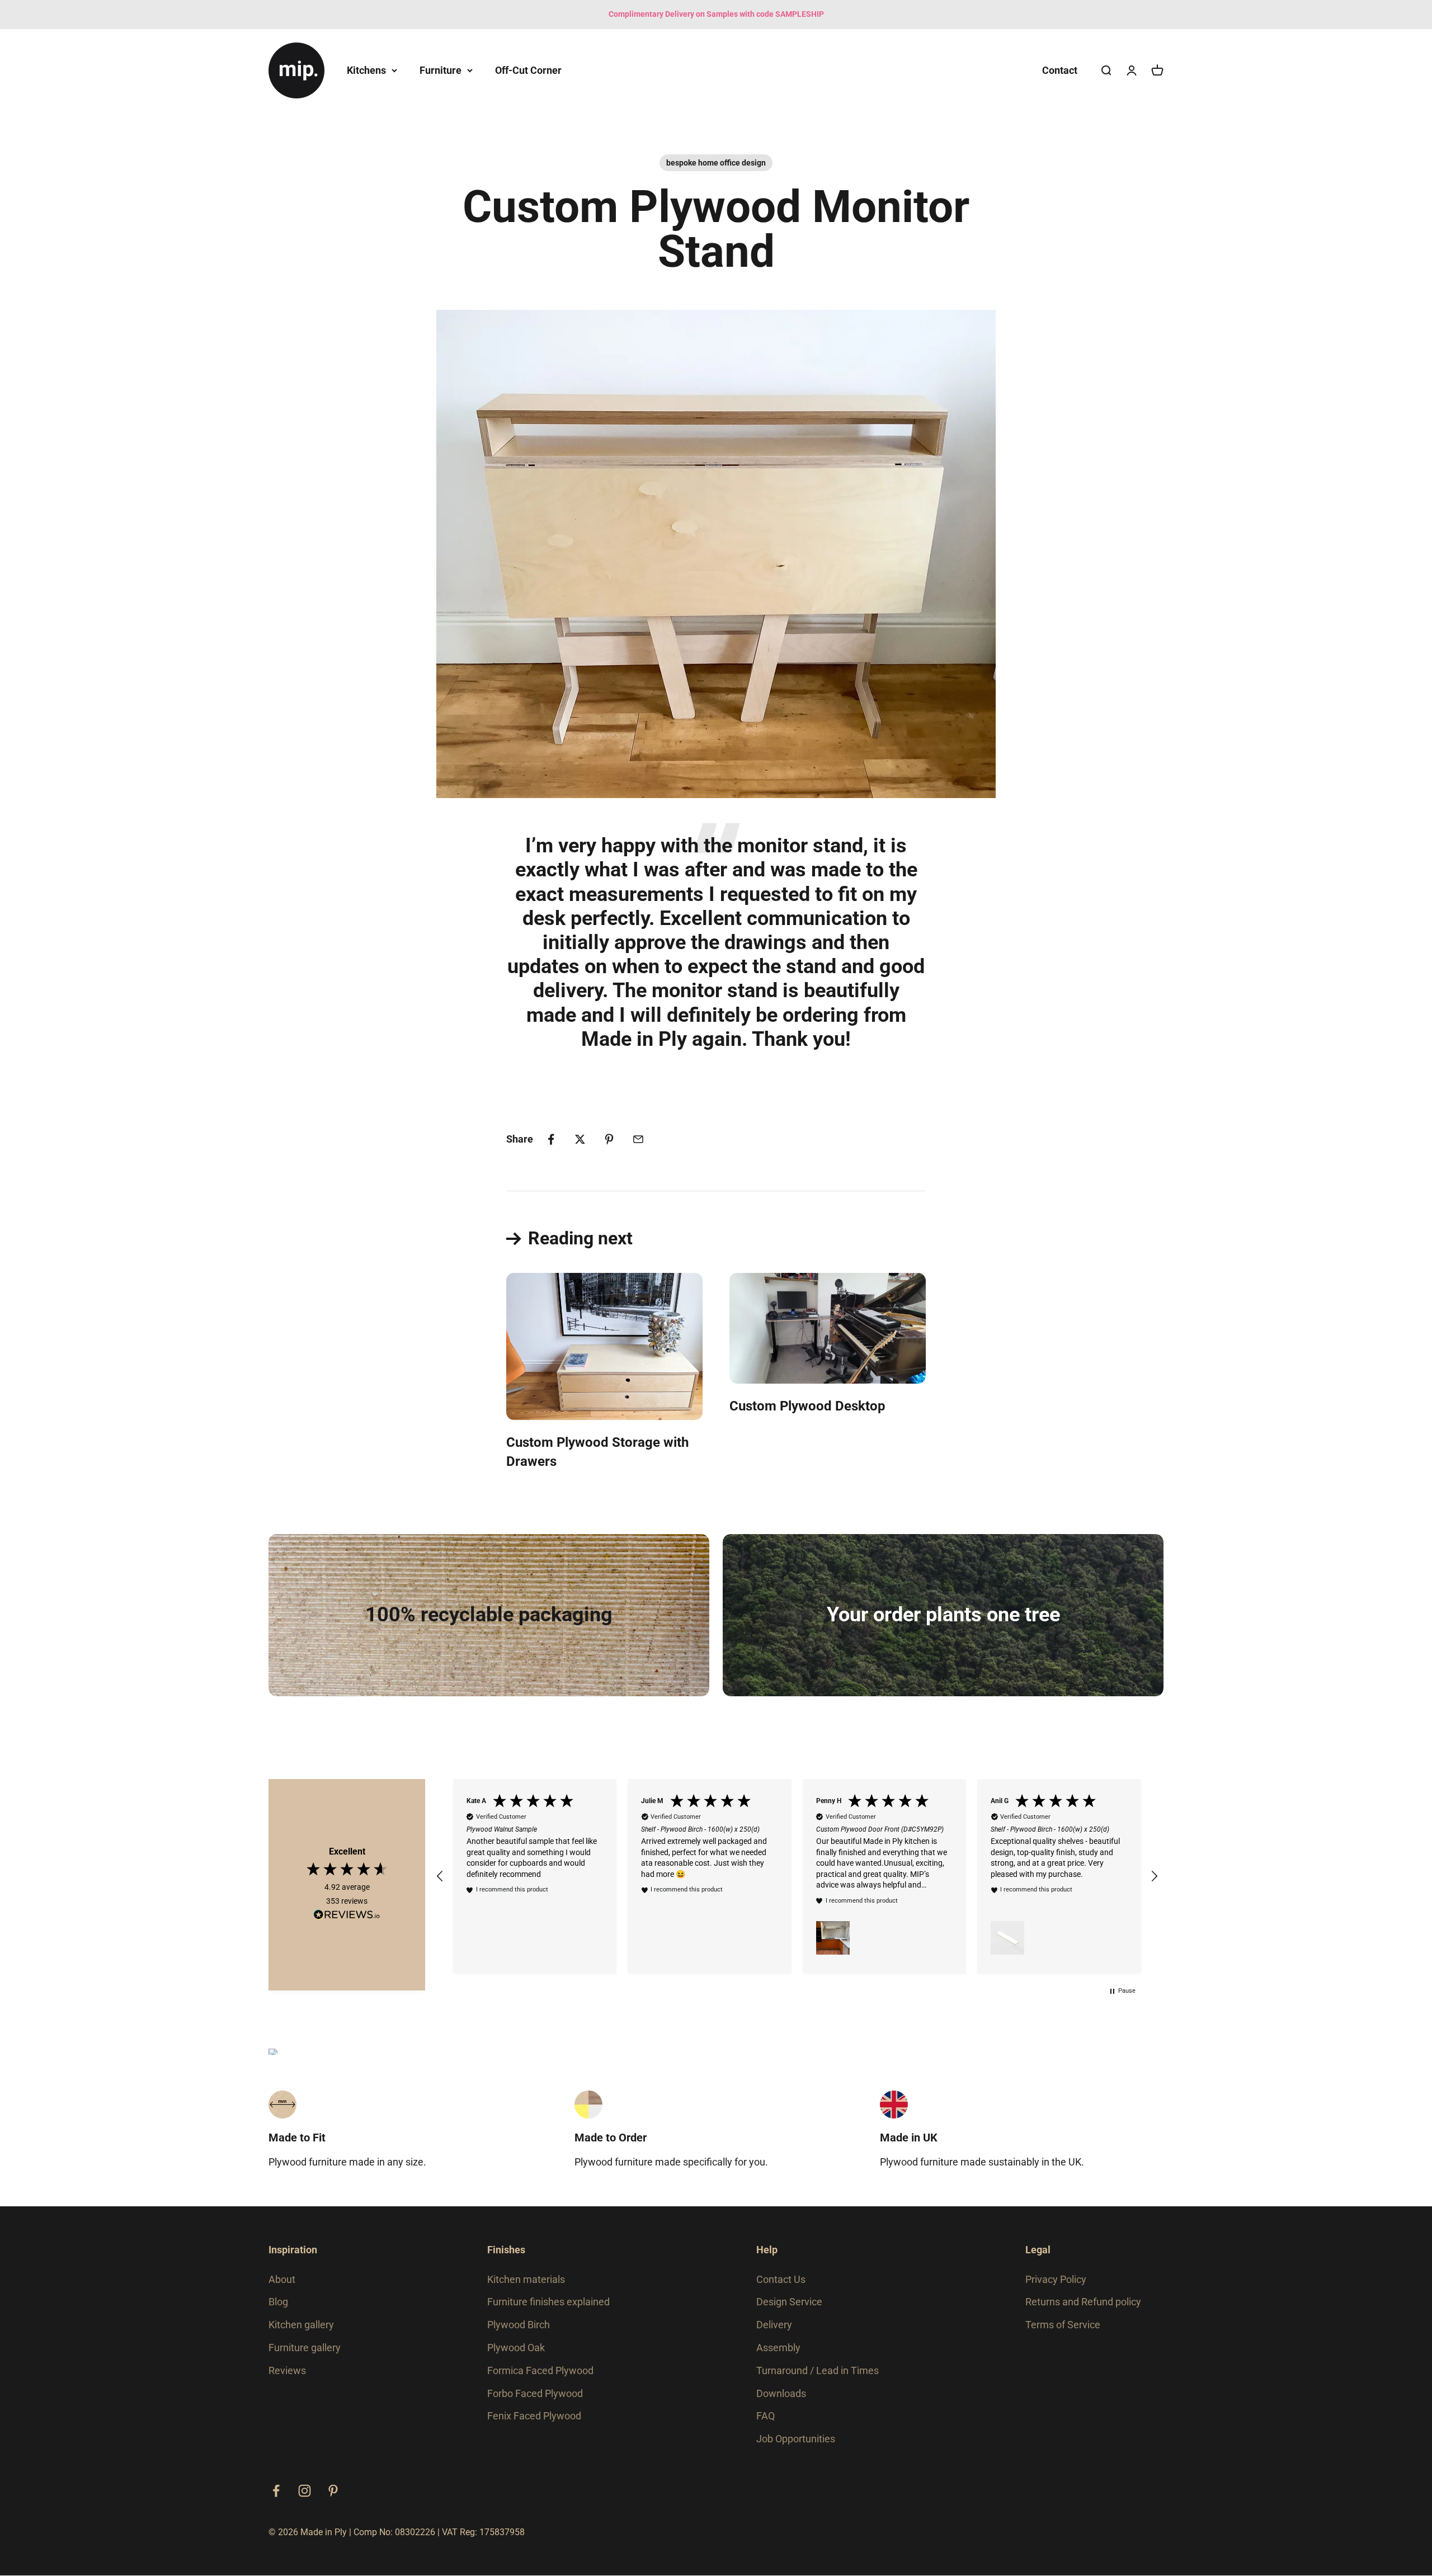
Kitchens (366, 70)
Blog (278, 2302)
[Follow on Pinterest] (333, 2491)
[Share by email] (638, 1139)
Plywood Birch (519, 2325)
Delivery (774, 2325)
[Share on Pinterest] (609, 1139)
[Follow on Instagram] (305, 2491)
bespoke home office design (716, 163)
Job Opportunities (796, 2439)
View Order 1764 (553, 1092)
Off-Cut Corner (528, 70)
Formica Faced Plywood (540, 2370)
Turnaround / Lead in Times (818, 2370)
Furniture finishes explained (548, 2302)
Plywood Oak (516, 2348)
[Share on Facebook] (551, 1139)
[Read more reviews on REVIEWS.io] (347, 1917)
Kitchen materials (526, 2279)
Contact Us (781, 2279)
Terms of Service (1063, 2325)
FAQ (766, 2416)
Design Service (789, 2302)
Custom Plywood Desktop (807, 1406)
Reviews (287, 2370)
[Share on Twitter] (580, 1139)
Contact (1060, 70)
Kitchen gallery (301, 2325)
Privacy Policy (1056, 2279)
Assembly (778, 2348)
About (282, 2279)
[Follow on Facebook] (276, 2491)
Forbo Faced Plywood (535, 2393)
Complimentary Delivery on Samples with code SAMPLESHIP (716, 14)
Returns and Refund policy (1083, 2302)
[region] (797, 1876)
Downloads (781, 2393)
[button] (440, 1876)
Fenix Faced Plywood (534, 2416)
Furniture (441, 70)
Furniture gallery (305, 2348)
